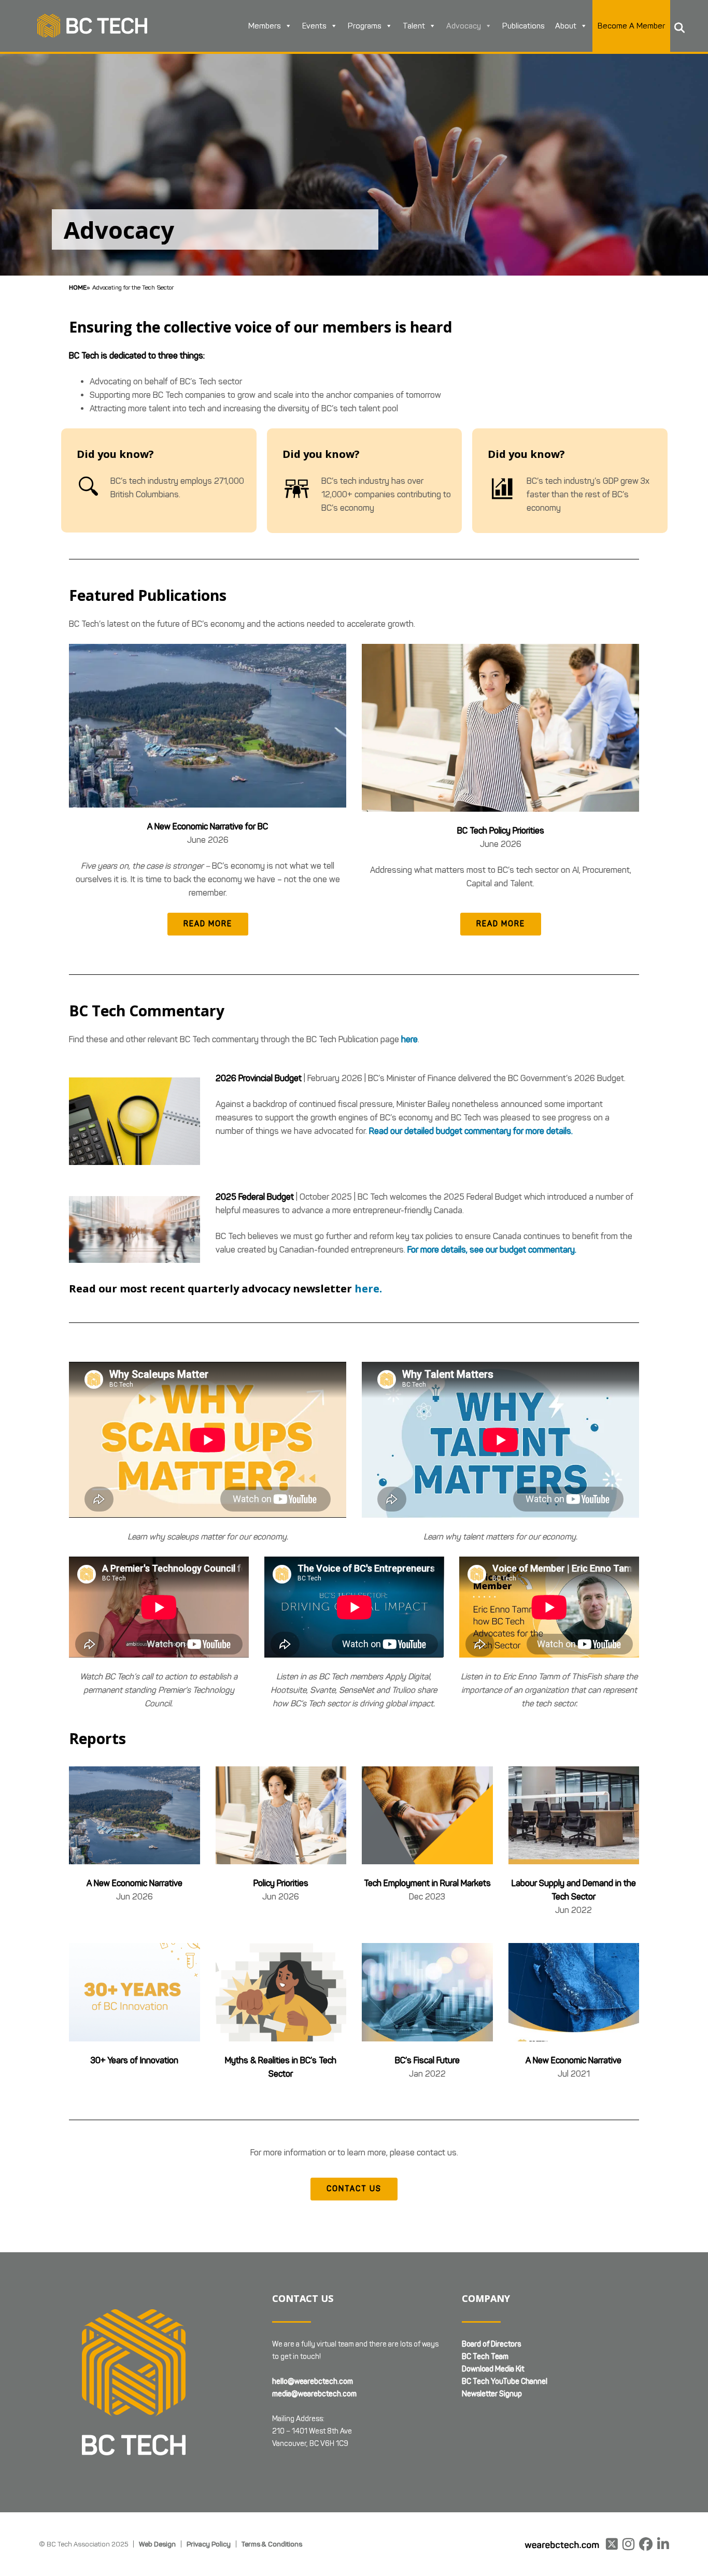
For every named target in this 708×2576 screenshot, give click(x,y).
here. (368, 1289)
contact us (354, 2189)
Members (265, 26)
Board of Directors (491, 2344)
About (566, 26)
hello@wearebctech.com (313, 2381)
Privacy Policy (209, 2544)
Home (78, 287)
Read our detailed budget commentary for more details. (471, 1131)
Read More (208, 924)
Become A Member (631, 26)
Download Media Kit (493, 2369)
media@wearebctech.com (314, 2394)
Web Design (157, 2544)
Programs (365, 26)
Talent (414, 26)
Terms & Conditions (272, 2544)
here (409, 1039)
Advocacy (464, 26)
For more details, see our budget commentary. (492, 1250)
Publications (523, 26)
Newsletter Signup (492, 2394)
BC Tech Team (485, 2357)
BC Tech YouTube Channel (505, 2381)
